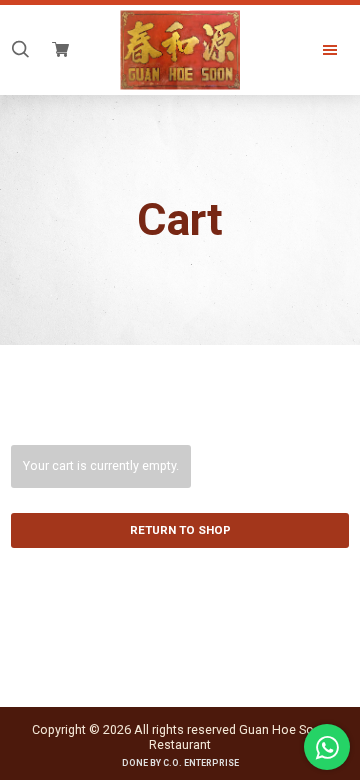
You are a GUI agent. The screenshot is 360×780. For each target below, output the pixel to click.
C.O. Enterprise (201, 763)
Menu (315, 50)
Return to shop (180, 530)
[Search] (20, 50)
